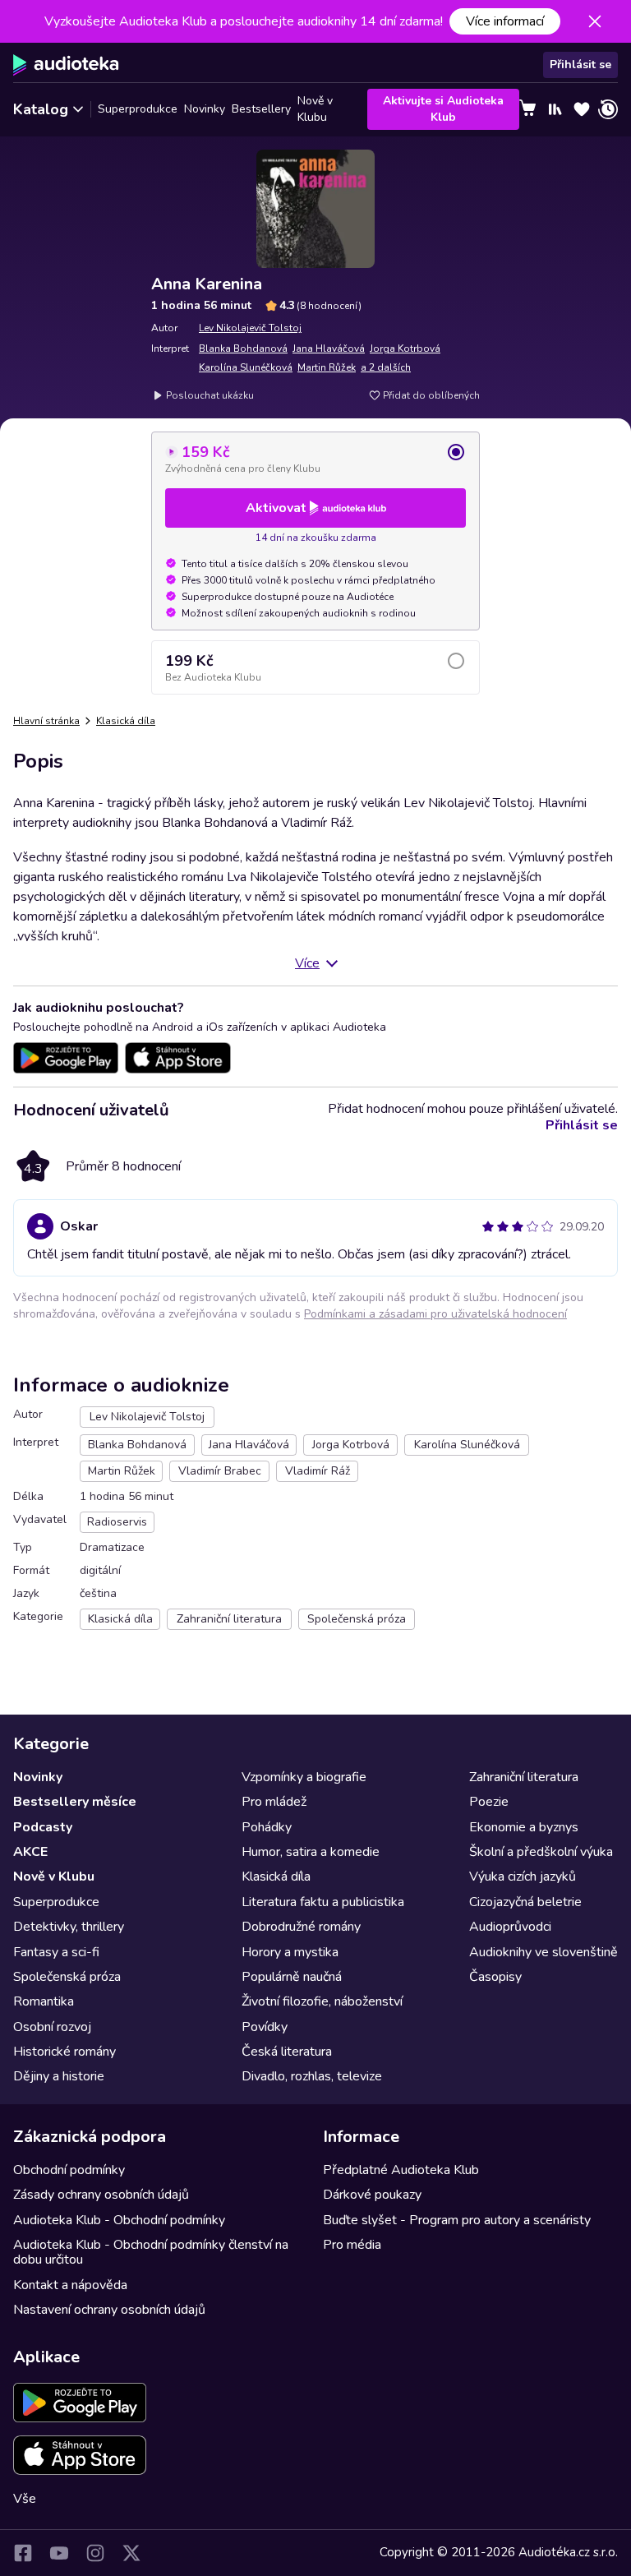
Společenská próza (67, 1977)
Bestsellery (261, 109)
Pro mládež (274, 1802)
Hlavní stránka (46, 721)
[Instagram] (95, 2553)
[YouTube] (59, 2553)
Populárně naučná (292, 1977)
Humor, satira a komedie (311, 1852)
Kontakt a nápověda (70, 2285)
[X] (131, 2553)
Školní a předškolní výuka (541, 1852)
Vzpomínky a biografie (304, 1777)
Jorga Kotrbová (405, 349)
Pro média (352, 2245)
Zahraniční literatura (524, 1777)
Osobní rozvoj (52, 2027)
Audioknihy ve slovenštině (543, 1952)
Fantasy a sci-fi (56, 1952)
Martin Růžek (327, 367)
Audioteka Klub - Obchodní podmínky (119, 2220)
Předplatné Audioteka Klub (401, 2170)
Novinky (205, 109)
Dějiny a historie (59, 2076)
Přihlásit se (580, 65)
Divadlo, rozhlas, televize (312, 2076)
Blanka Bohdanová (243, 349)
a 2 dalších (386, 367)
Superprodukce (138, 109)
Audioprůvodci (510, 1927)
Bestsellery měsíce (75, 1802)
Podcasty (43, 1827)
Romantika (44, 2001)
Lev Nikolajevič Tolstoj (250, 328)
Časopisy (495, 1977)
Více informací (505, 21)
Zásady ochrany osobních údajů (101, 2195)
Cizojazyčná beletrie (525, 1902)
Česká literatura (287, 2052)
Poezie (489, 1802)
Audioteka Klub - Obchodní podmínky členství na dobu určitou (151, 2252)
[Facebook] (23, 2553)
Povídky (265, 2027)
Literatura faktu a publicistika (323, 1902)
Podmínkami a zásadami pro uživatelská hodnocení (435, 1314)
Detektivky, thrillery (69, 1927)
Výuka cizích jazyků (523, 1877)
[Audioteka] (66, 65)
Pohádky (267, 1827)
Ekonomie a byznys (524, 1827)
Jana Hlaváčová (329, 349)
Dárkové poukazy (372, 2195)
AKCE (30, 1852)
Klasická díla (126, 721)
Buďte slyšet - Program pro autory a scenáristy (457, 2220)
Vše (25, 2499)
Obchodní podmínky (69, 2170)
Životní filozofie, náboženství (322, 2001)
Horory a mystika (290, 1952)
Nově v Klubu (315, 109)
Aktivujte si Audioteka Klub (443, 109)
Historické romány (64, 2052)
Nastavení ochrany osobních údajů (109, 2310)
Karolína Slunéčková (246, 367)
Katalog (41, 109)
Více (307, 963)
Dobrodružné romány (301, 1927)
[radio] (315, 459)
